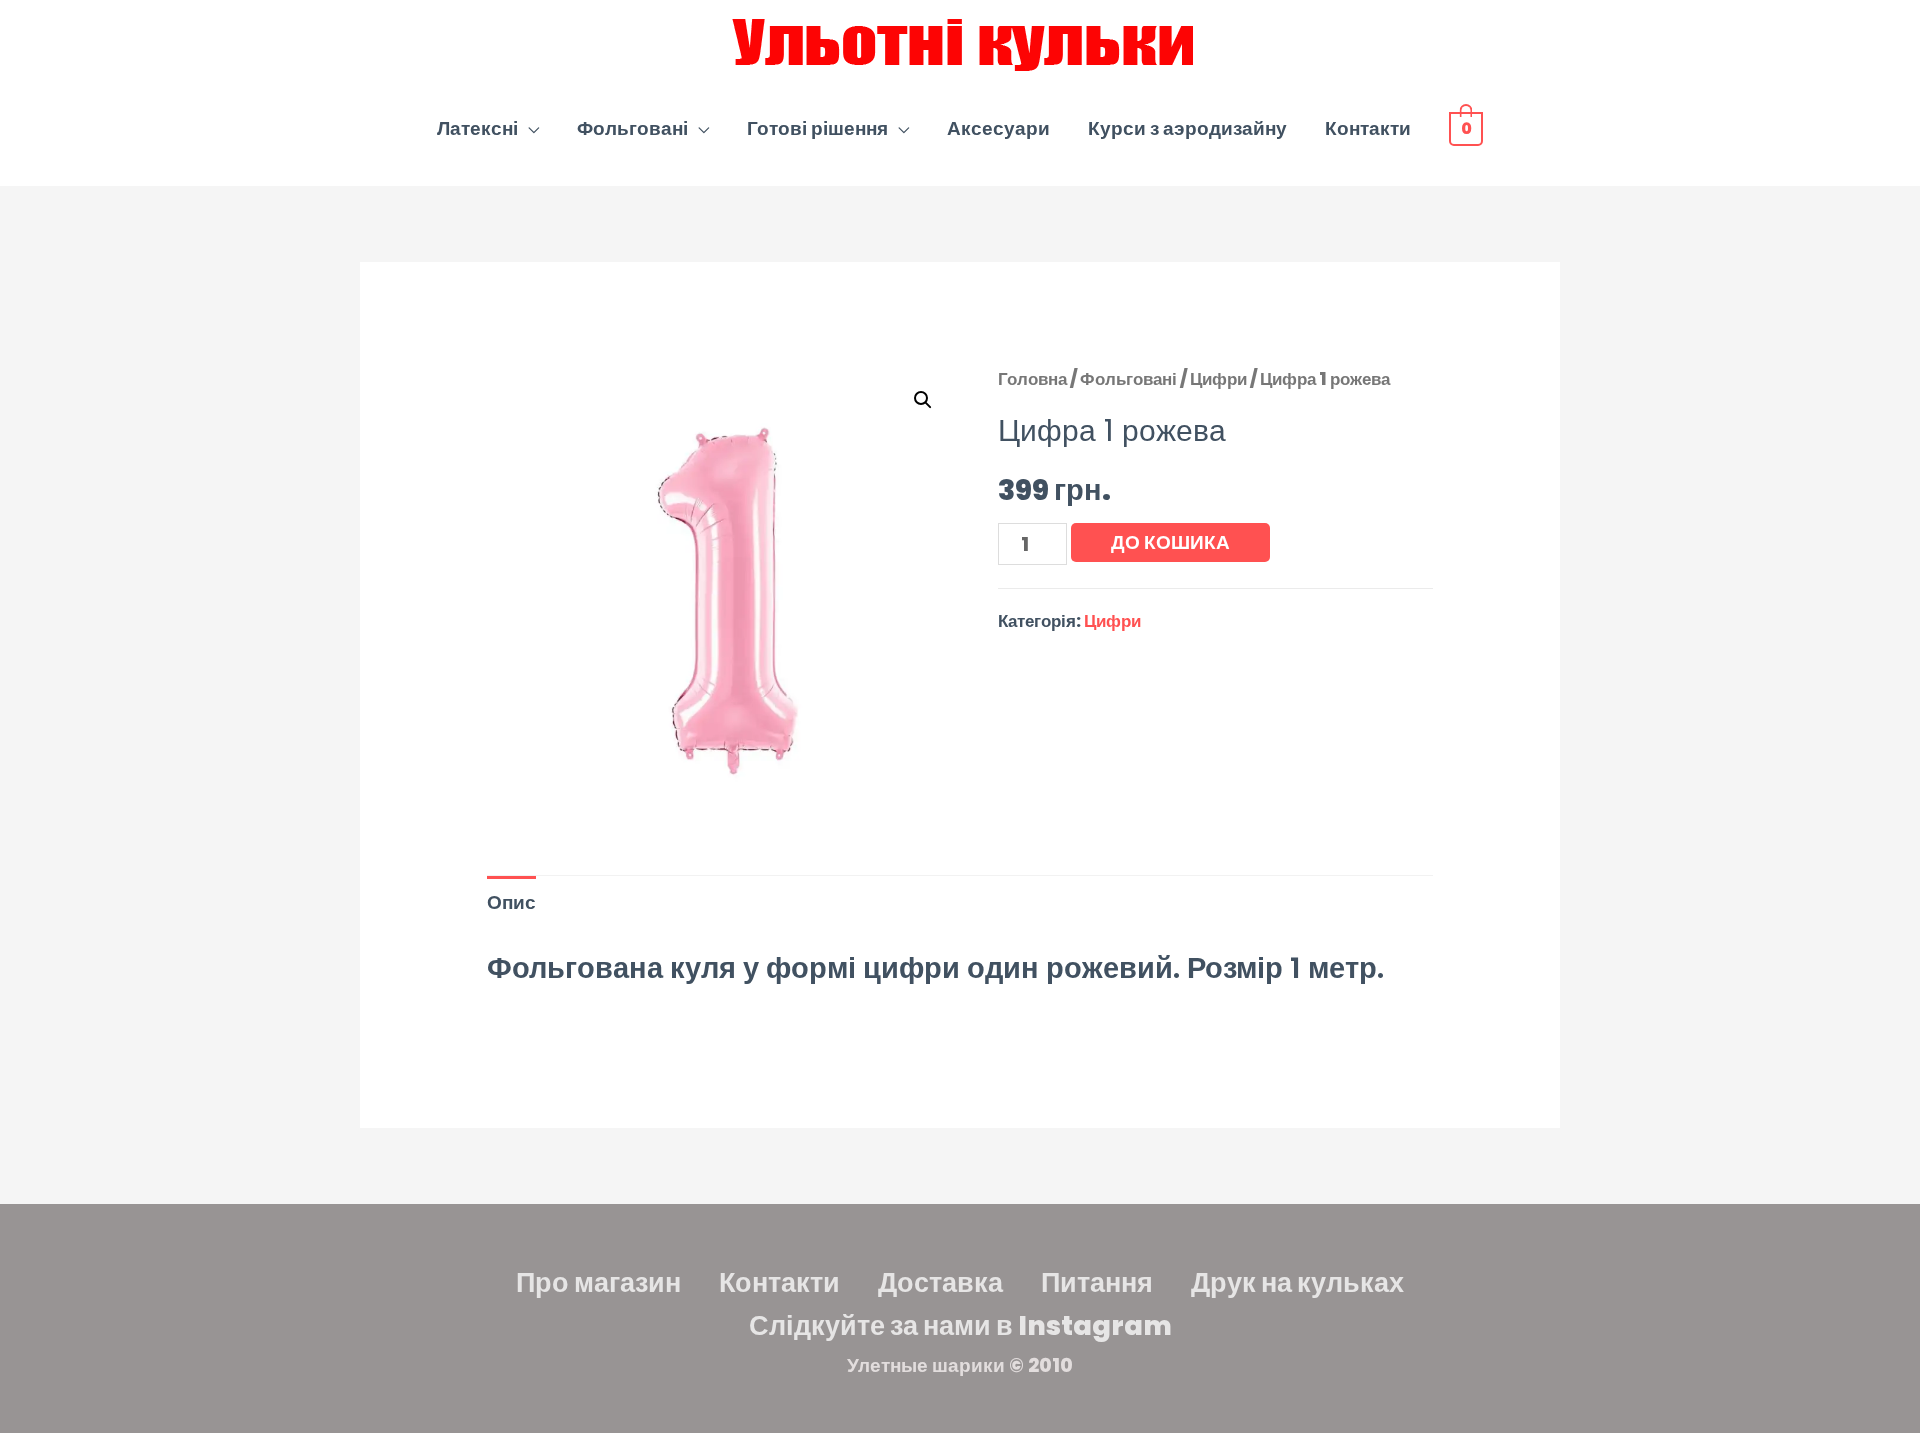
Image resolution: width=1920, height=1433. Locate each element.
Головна (1032, 379)
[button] (923, 400)
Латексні (477, 128)
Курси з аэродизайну (1187, 128)
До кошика (1170, 542)
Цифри (1218, 379)
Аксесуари (998, 128)
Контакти (1368, 128)
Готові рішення (817, 128)
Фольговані (632, 128)
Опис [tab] (511, 902)
